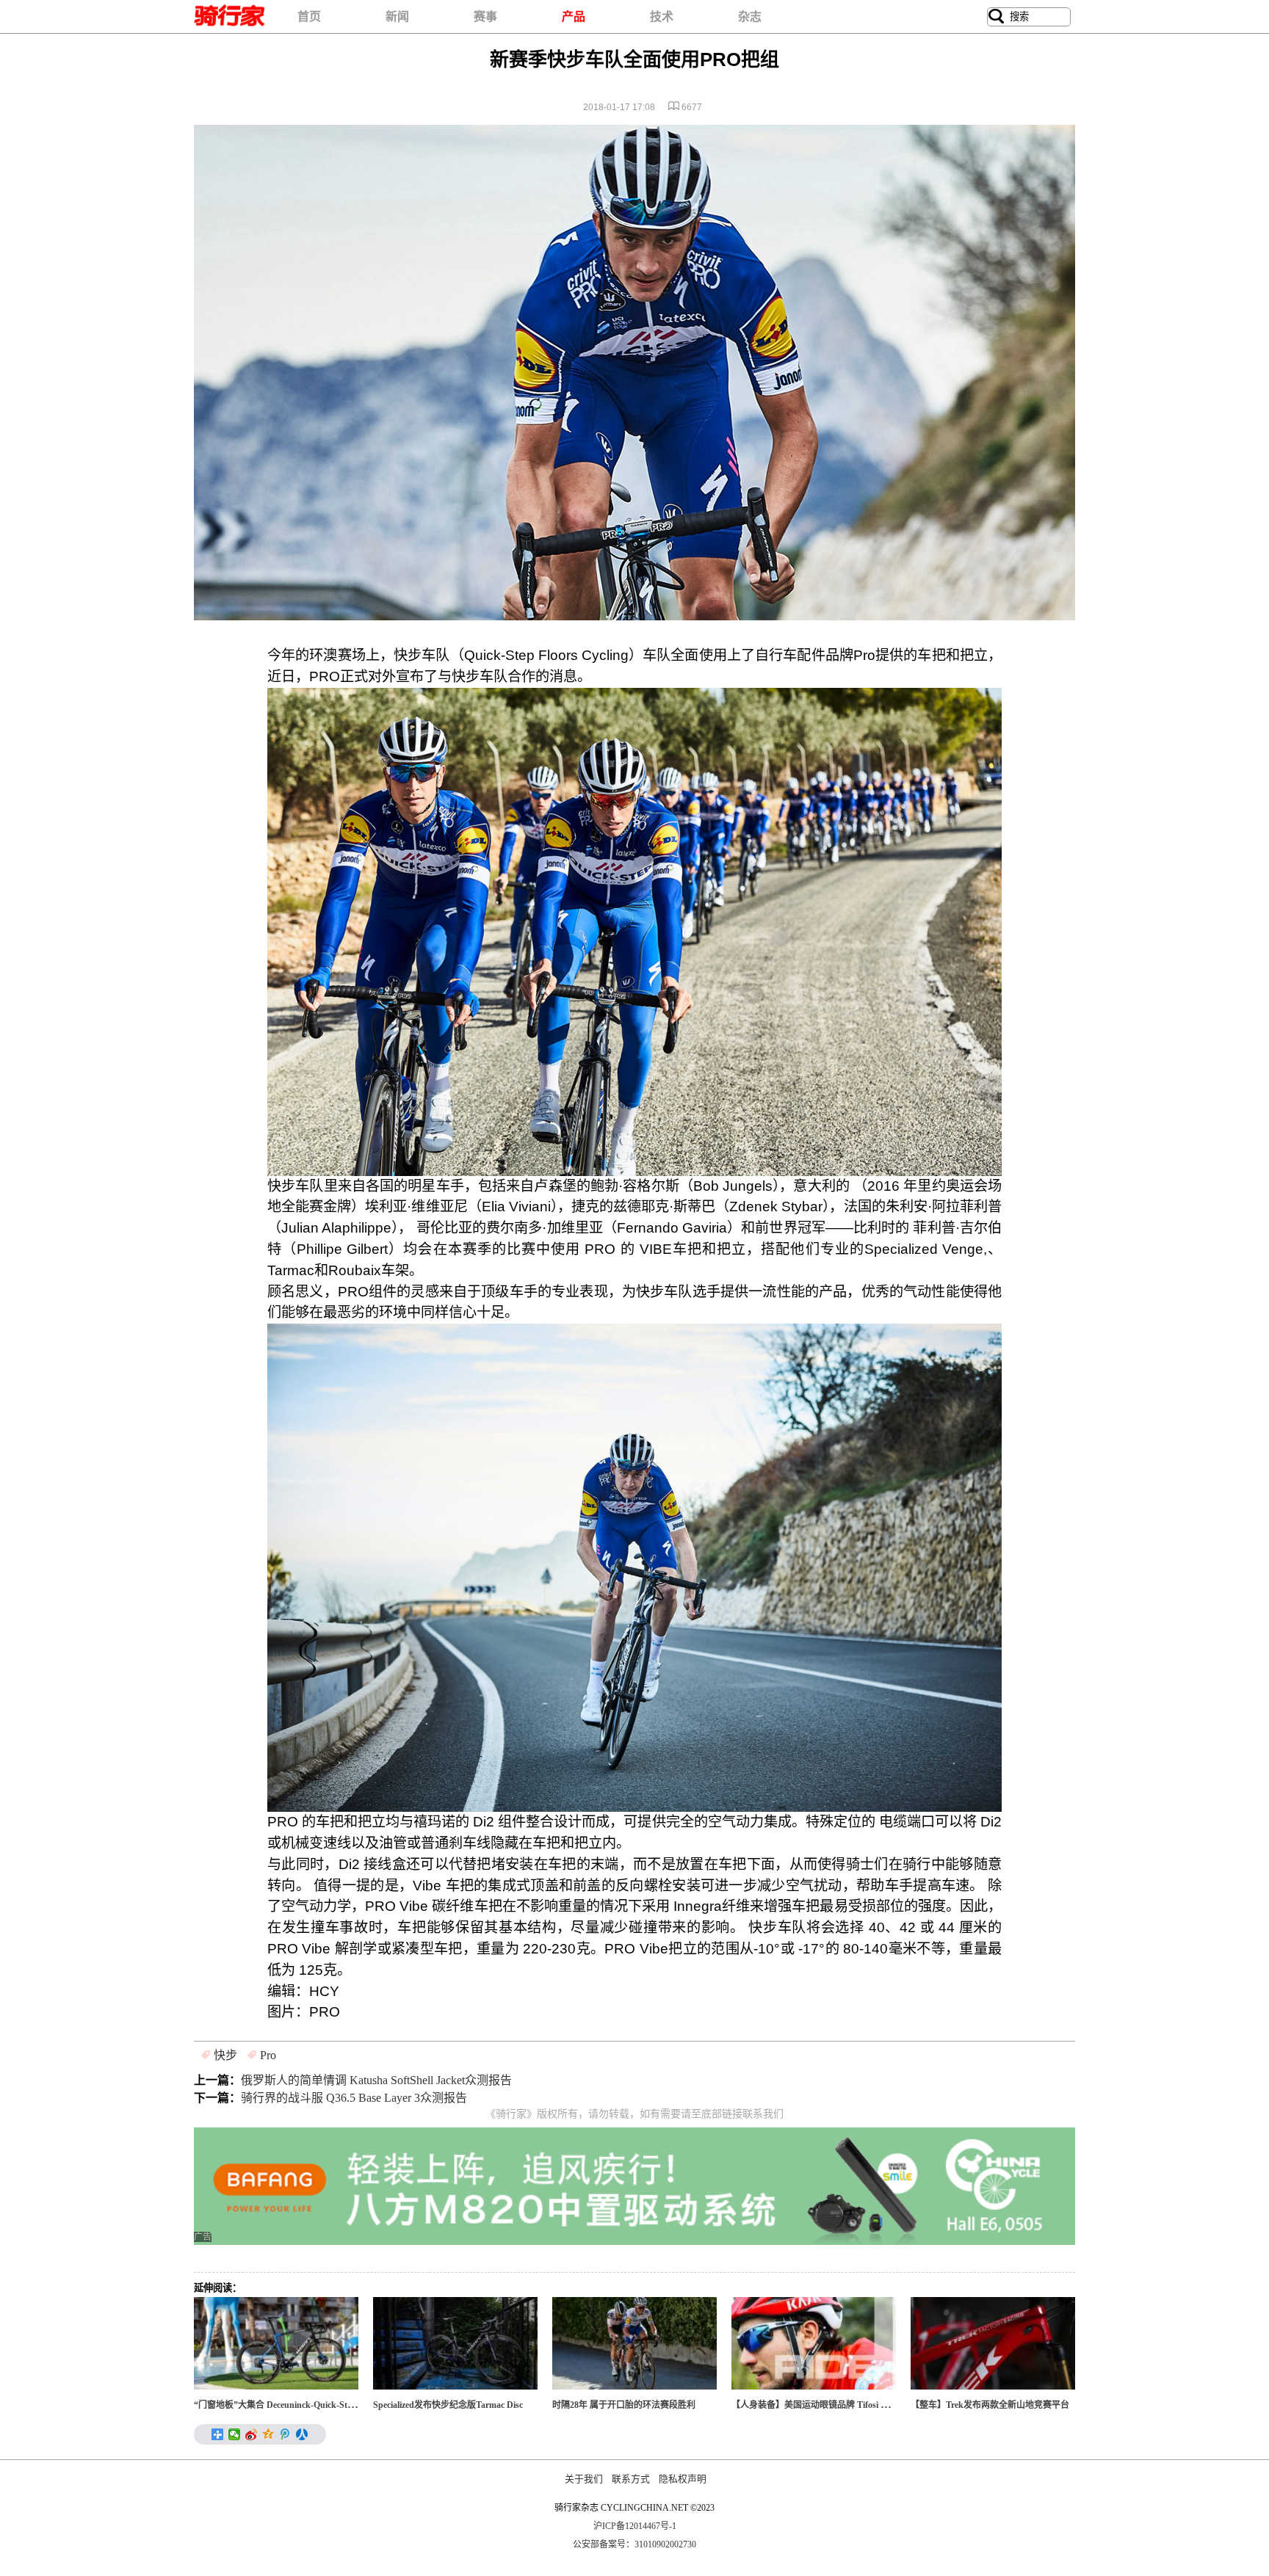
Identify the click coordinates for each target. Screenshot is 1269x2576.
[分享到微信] (235, 2434)
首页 (309, 17)
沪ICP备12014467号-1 (635, 2526)
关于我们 (584, 2479)
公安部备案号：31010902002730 (634, 2544)
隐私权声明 (683, 2479)
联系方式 (631, 2479)
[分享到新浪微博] (252, 2434)
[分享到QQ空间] (268, 2434)
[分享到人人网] (302, 2434)
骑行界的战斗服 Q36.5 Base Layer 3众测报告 (354, 2098)
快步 (225, 2055)
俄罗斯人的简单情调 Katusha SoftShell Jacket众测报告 (376, 2080)
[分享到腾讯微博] (285, 2434)
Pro (268, 2055)
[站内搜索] (997, 17)
